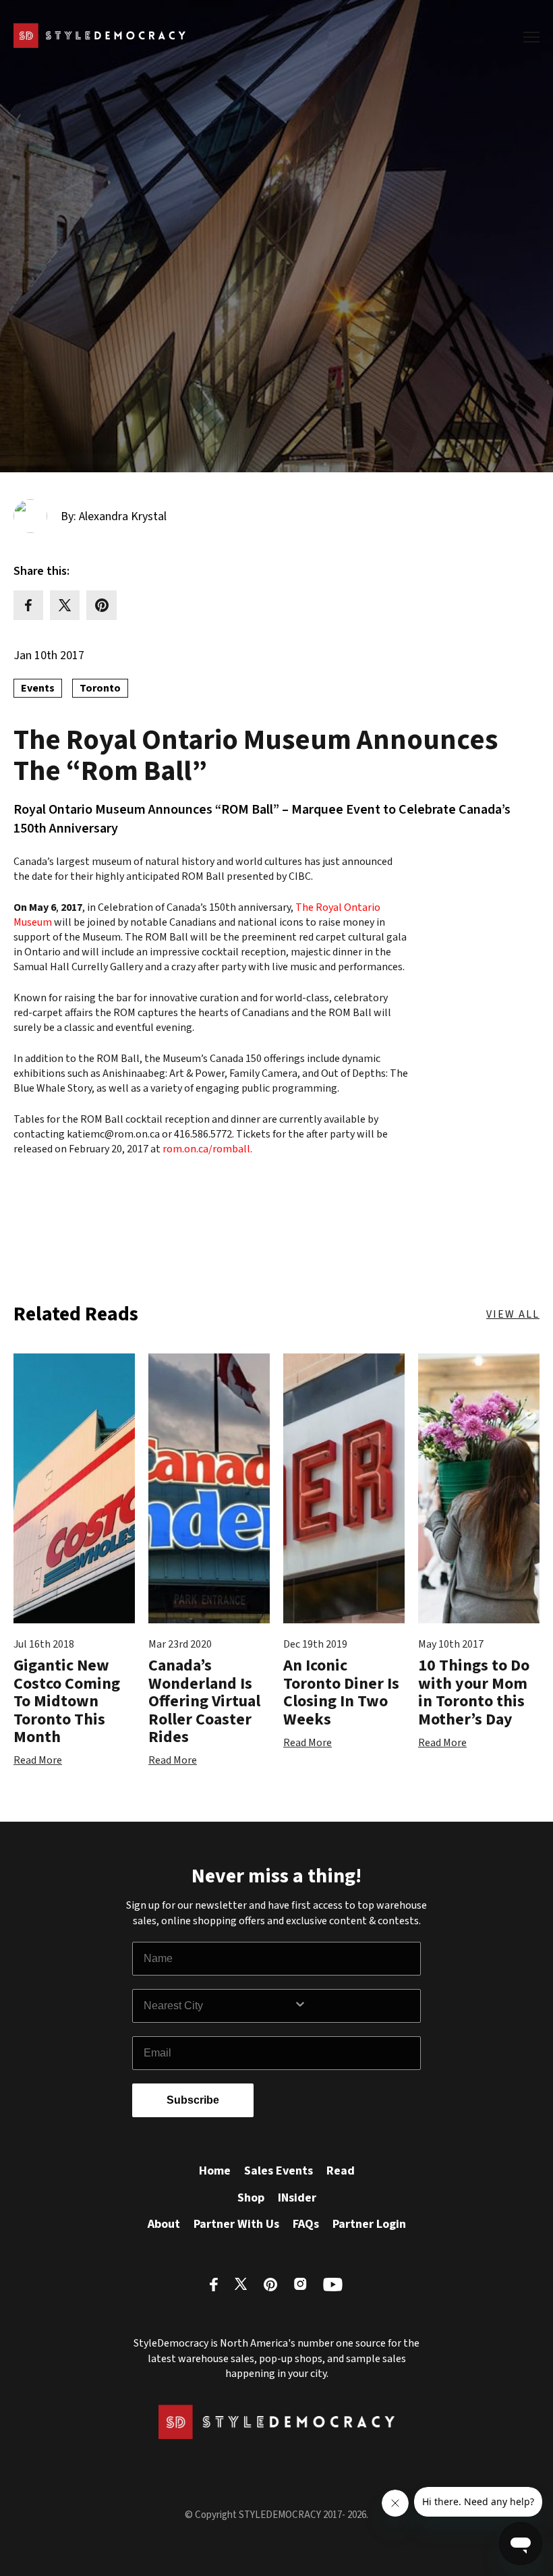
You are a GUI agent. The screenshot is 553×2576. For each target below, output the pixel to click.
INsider (297, 2198)
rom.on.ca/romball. (206, 1149)
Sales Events (279, 2171)
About (164, 2224)
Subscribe (193, 2100)
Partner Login (369, 2224)
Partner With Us (236, 2224)
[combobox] (219, 2006)
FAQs (306, 2224)
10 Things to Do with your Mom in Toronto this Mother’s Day (474, 1692)
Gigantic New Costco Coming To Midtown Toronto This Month (67, 1701)
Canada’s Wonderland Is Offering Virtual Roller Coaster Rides (204, 1701)
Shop (251, 2198)
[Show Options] (354, 2006)
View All (513, 1314)
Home (215, 2171)
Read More (38, 1760)
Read (341, 2171)
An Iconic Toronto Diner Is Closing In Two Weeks (341, 1692)
